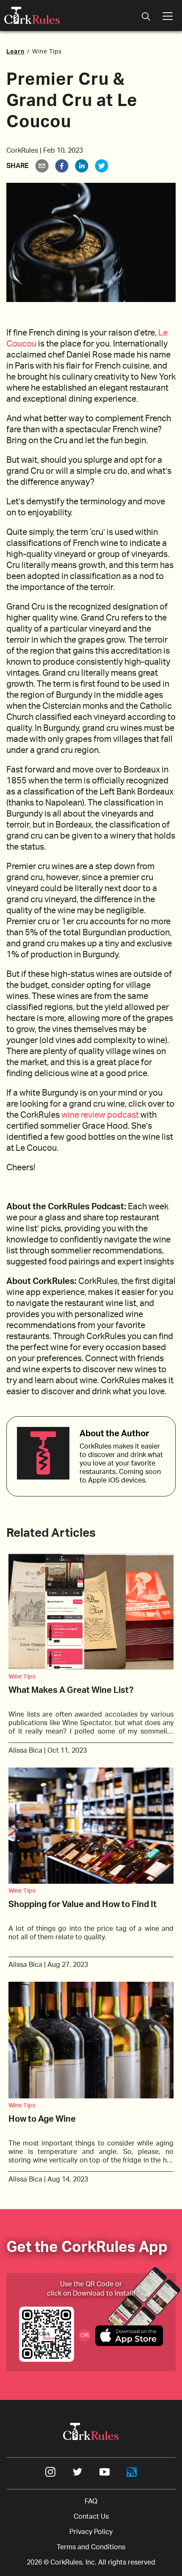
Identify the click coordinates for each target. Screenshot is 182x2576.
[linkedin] (82, 166)
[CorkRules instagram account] (50, 2475)
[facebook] (62, 166)
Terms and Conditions (91, 2547)
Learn (15, 52)
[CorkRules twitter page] (77, 2475)
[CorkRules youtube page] (105, 2475)
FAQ (91, 2501)
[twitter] (102, 166)
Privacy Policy (91, 2532)
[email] (42, 166)
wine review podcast (100, 1115)
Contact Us (91, 2517)
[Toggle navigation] (146, 17)
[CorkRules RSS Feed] (132, 2475)
